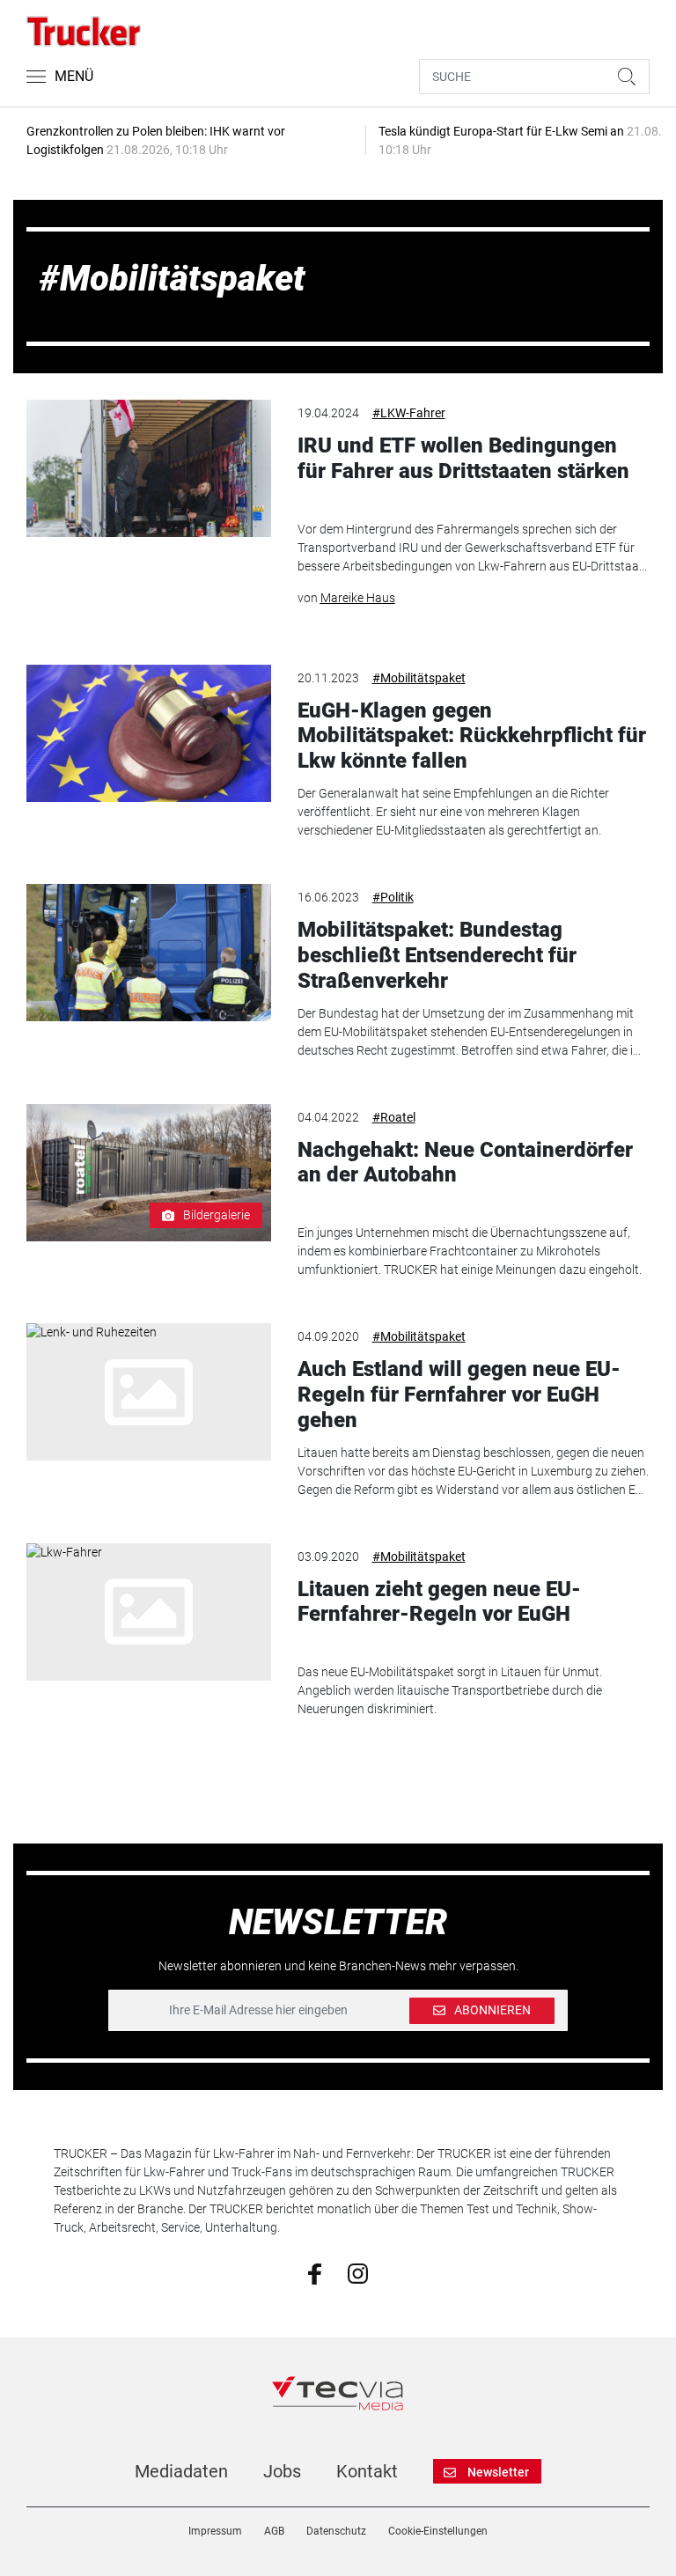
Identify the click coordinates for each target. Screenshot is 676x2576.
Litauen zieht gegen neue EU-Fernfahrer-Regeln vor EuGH (439, 1602)
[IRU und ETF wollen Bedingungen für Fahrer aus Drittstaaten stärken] (148, 468)
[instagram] (358, 2272)
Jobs (282, 2471)
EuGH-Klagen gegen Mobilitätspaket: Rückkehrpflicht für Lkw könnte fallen (472, 736)
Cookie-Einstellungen (438, 2531)
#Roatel (394, 1117)
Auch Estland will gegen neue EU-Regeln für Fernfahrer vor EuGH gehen (459, 1395)
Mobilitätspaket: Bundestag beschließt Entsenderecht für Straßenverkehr (437, 955)
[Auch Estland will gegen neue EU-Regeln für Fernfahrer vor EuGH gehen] (148, 1392)
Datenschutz (336, 2531)
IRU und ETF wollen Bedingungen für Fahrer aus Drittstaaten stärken (463, 458)
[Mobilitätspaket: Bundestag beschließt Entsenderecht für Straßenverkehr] (148, 953)
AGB (274, 2531)
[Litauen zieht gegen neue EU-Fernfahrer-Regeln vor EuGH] (148, 1612)
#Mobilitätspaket (419, 678)
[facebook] (315, 2273)
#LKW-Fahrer (409, 413)
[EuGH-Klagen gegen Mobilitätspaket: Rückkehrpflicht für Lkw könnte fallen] (148, 733)
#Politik (393, 897)
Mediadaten (181, 2471)
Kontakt (367, 2471)
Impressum (215, 2531)
